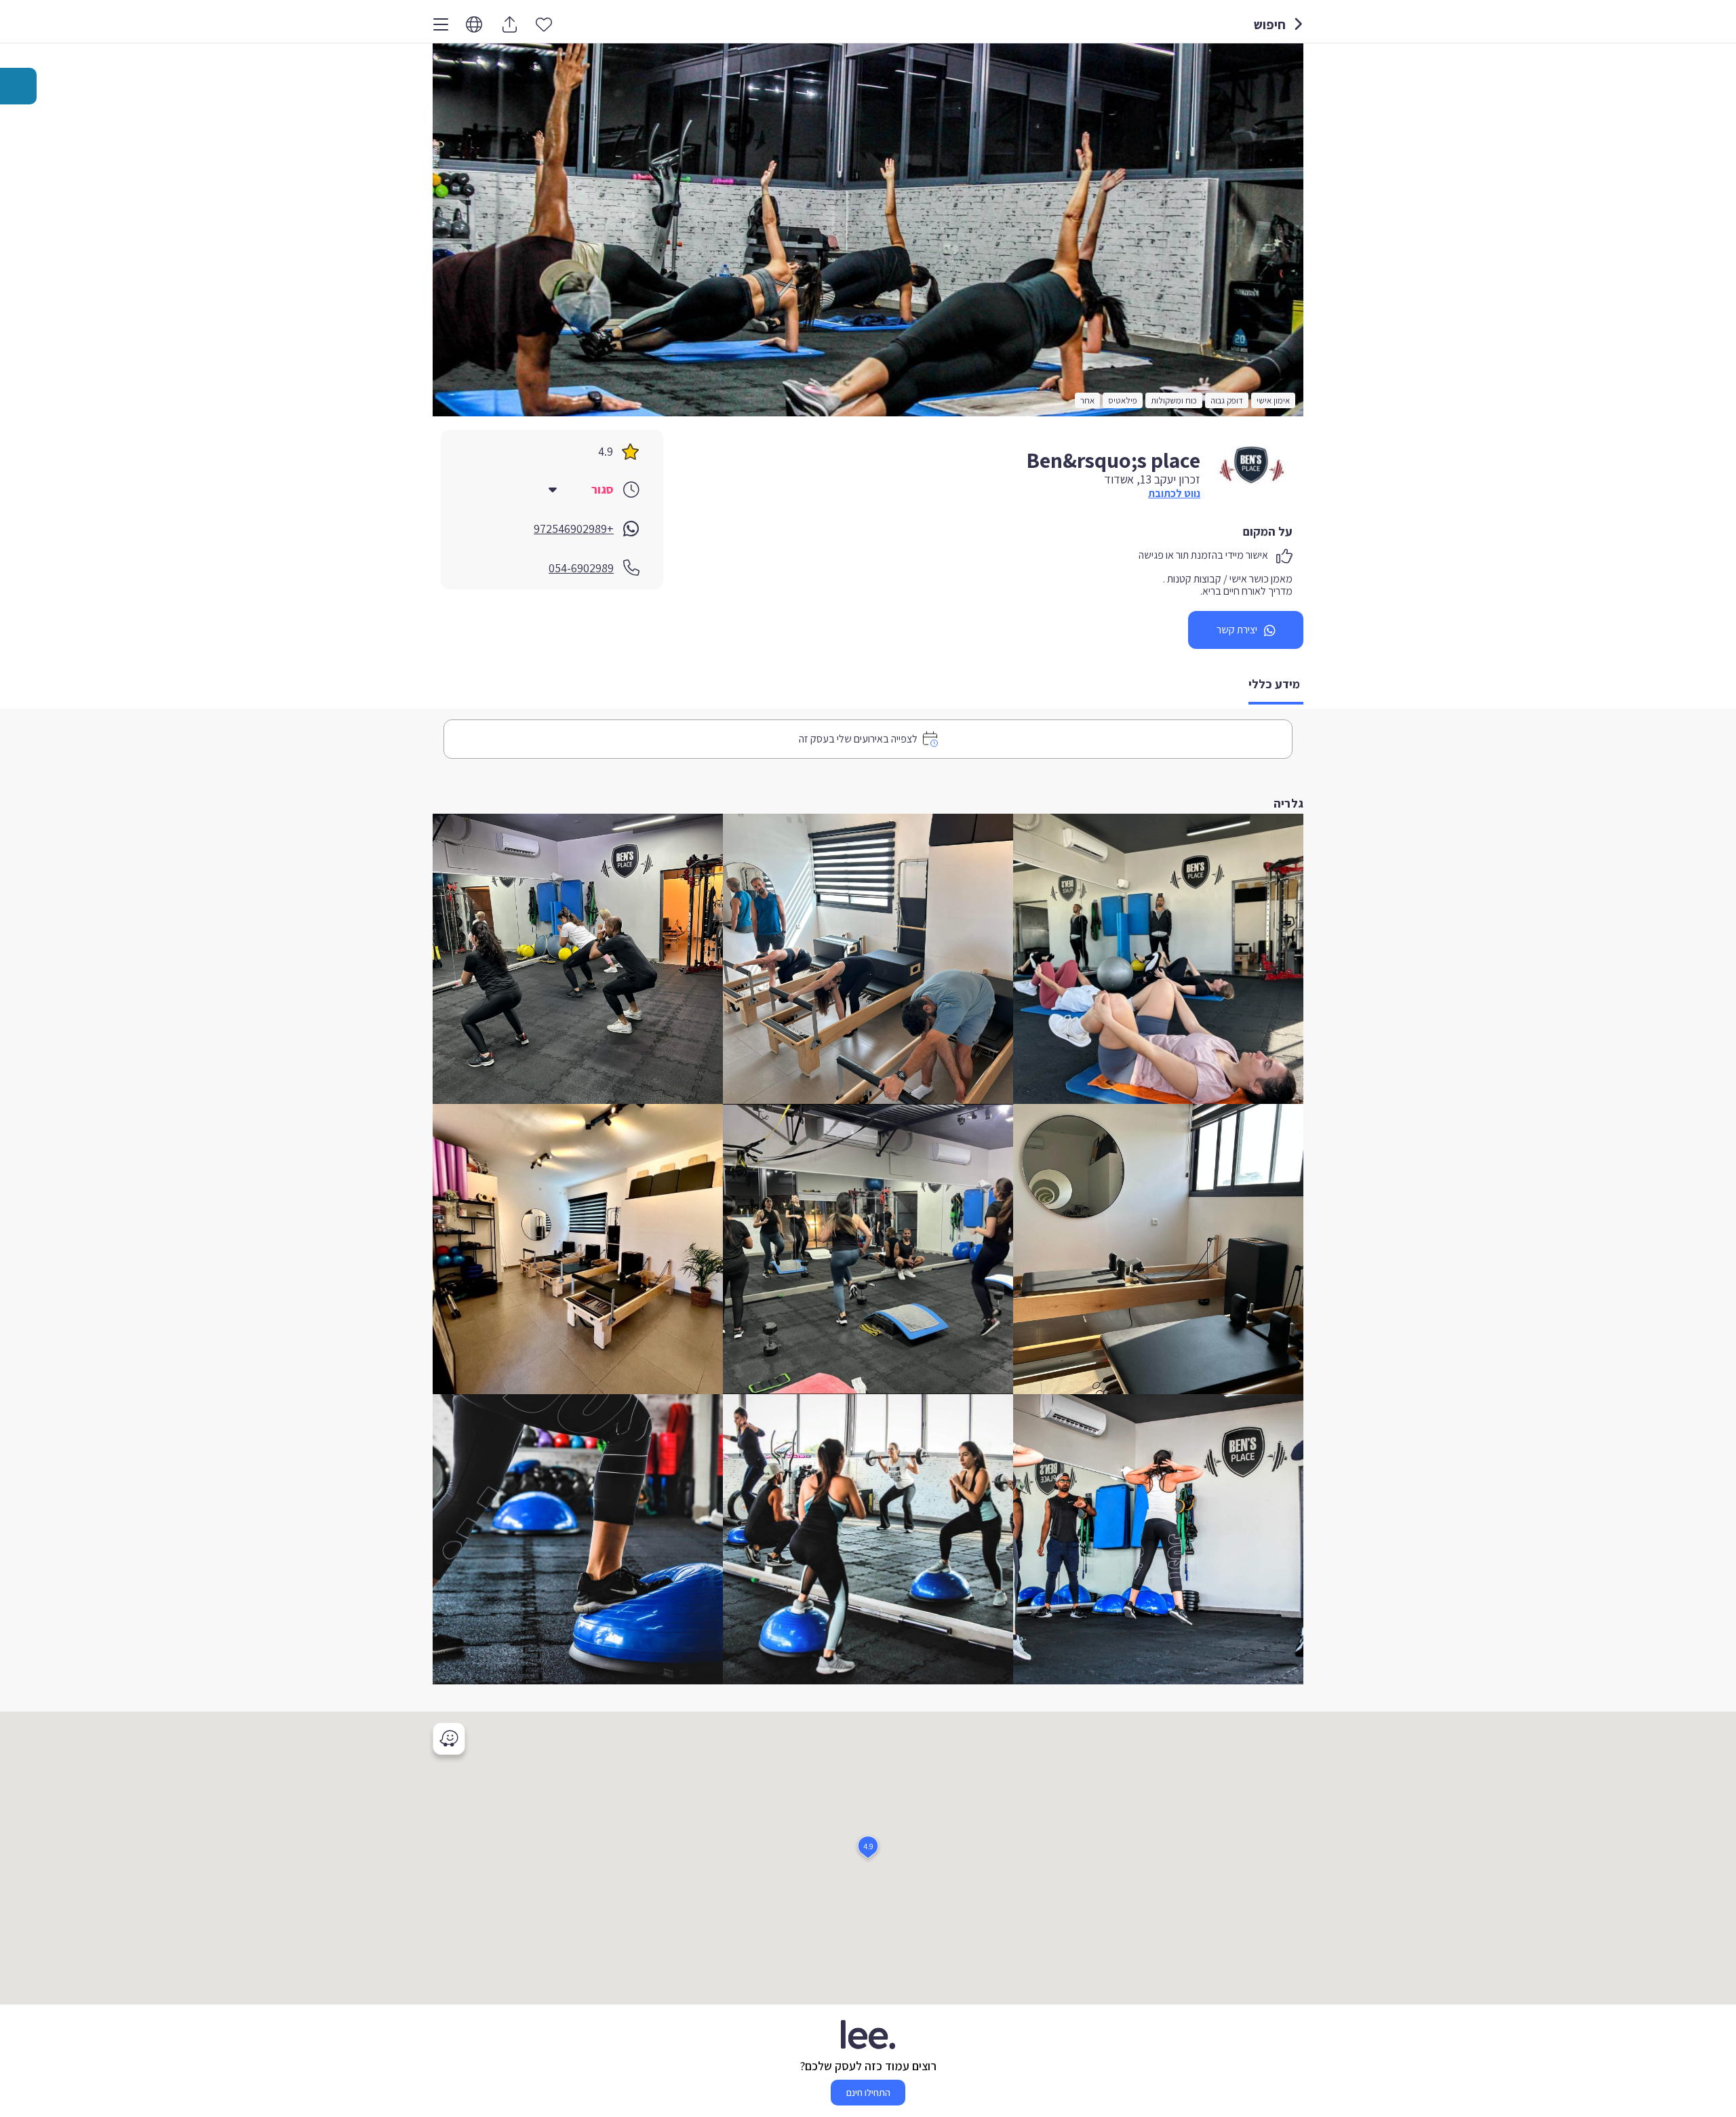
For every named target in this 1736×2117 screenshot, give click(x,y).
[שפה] (474, 25)
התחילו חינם (868, 2093)
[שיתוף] (509, 24)
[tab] (1276, 685)
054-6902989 (581, 568)
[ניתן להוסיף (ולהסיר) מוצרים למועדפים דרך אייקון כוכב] (544, 24)
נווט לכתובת (1174, 493)
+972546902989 (574, 529)
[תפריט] (441, 24)
